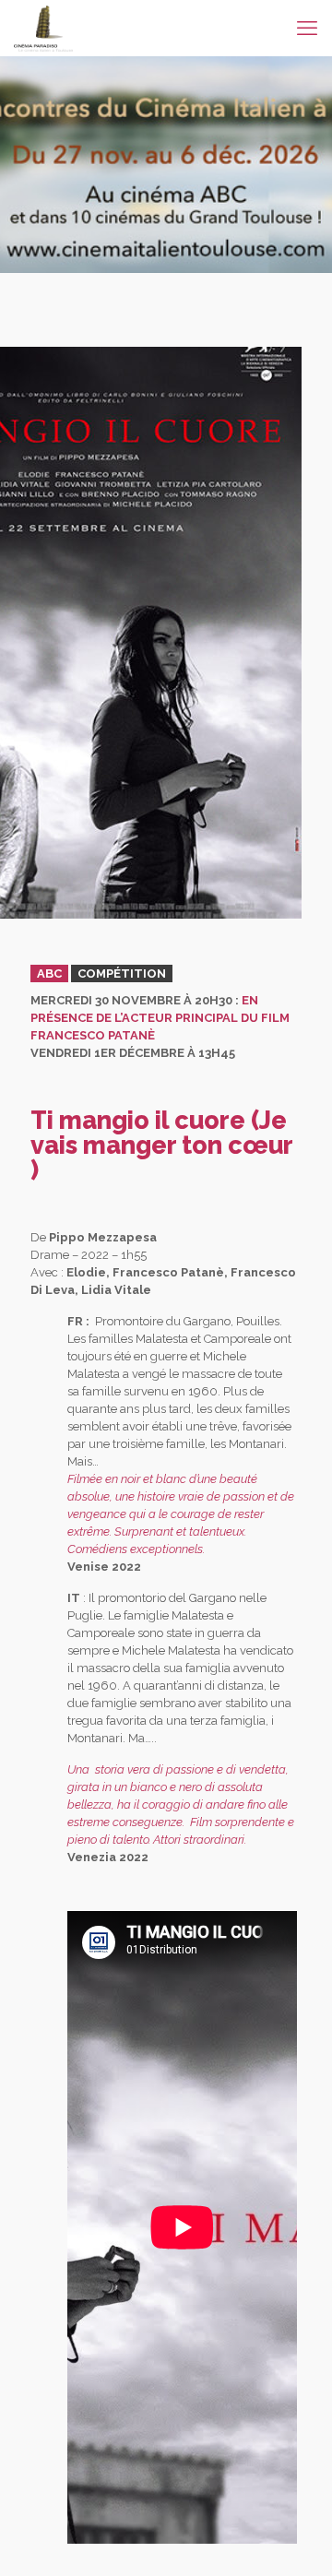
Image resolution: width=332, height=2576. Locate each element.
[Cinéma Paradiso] (43, 28)
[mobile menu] (307, 28)
